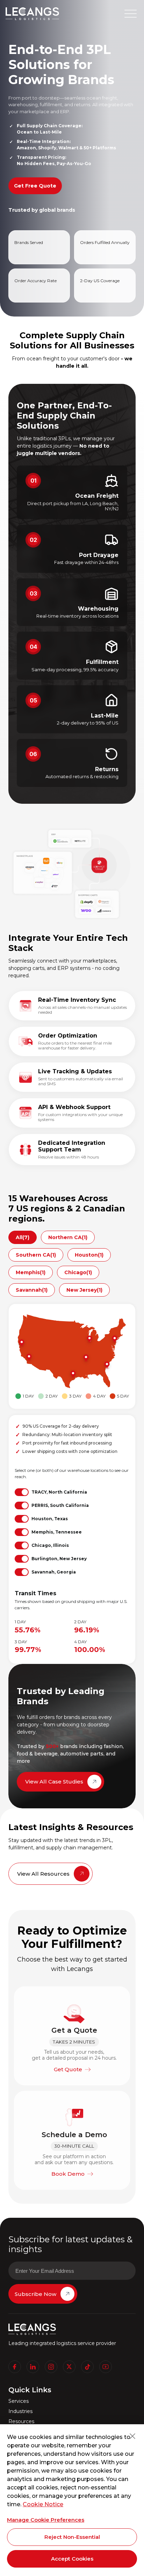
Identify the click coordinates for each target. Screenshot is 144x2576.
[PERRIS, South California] (28, 1358)
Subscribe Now (35, 2294)
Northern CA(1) (68, 1237)
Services (19, 2401)
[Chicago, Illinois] (89, 1339)
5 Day (123, 1396)
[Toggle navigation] (131, 13)
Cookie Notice (43, 2504)
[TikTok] (87, 2367)
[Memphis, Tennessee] (85, 1358)
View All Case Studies (54, 1782)
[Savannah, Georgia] (106, 1365)
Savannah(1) (32, 1290)
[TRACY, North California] (21, 1343)
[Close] (132, 2436)
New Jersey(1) (84, 1290)
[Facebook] (15, 2367)
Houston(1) (89, 1255)
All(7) (23, 1237)
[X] (69, 2367)
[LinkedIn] (33, 2367)
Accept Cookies (72, 2559)
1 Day (28, 1396)
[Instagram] (51, 2367)
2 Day (52, 1396)
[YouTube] (106, 2367)
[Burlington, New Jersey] (114, 1339)
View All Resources (43, 1874)
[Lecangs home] (32, 14)
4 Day (99, 1396)
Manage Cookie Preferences (46, 2520)
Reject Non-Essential (72, 2537)
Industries (20, 2411)
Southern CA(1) (36, 1255)
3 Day (75, 1396)
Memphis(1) (31, 1272)
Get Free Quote (35, 186)
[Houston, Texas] (72, 1374)
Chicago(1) (78, 1272)
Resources (21, 2422)
